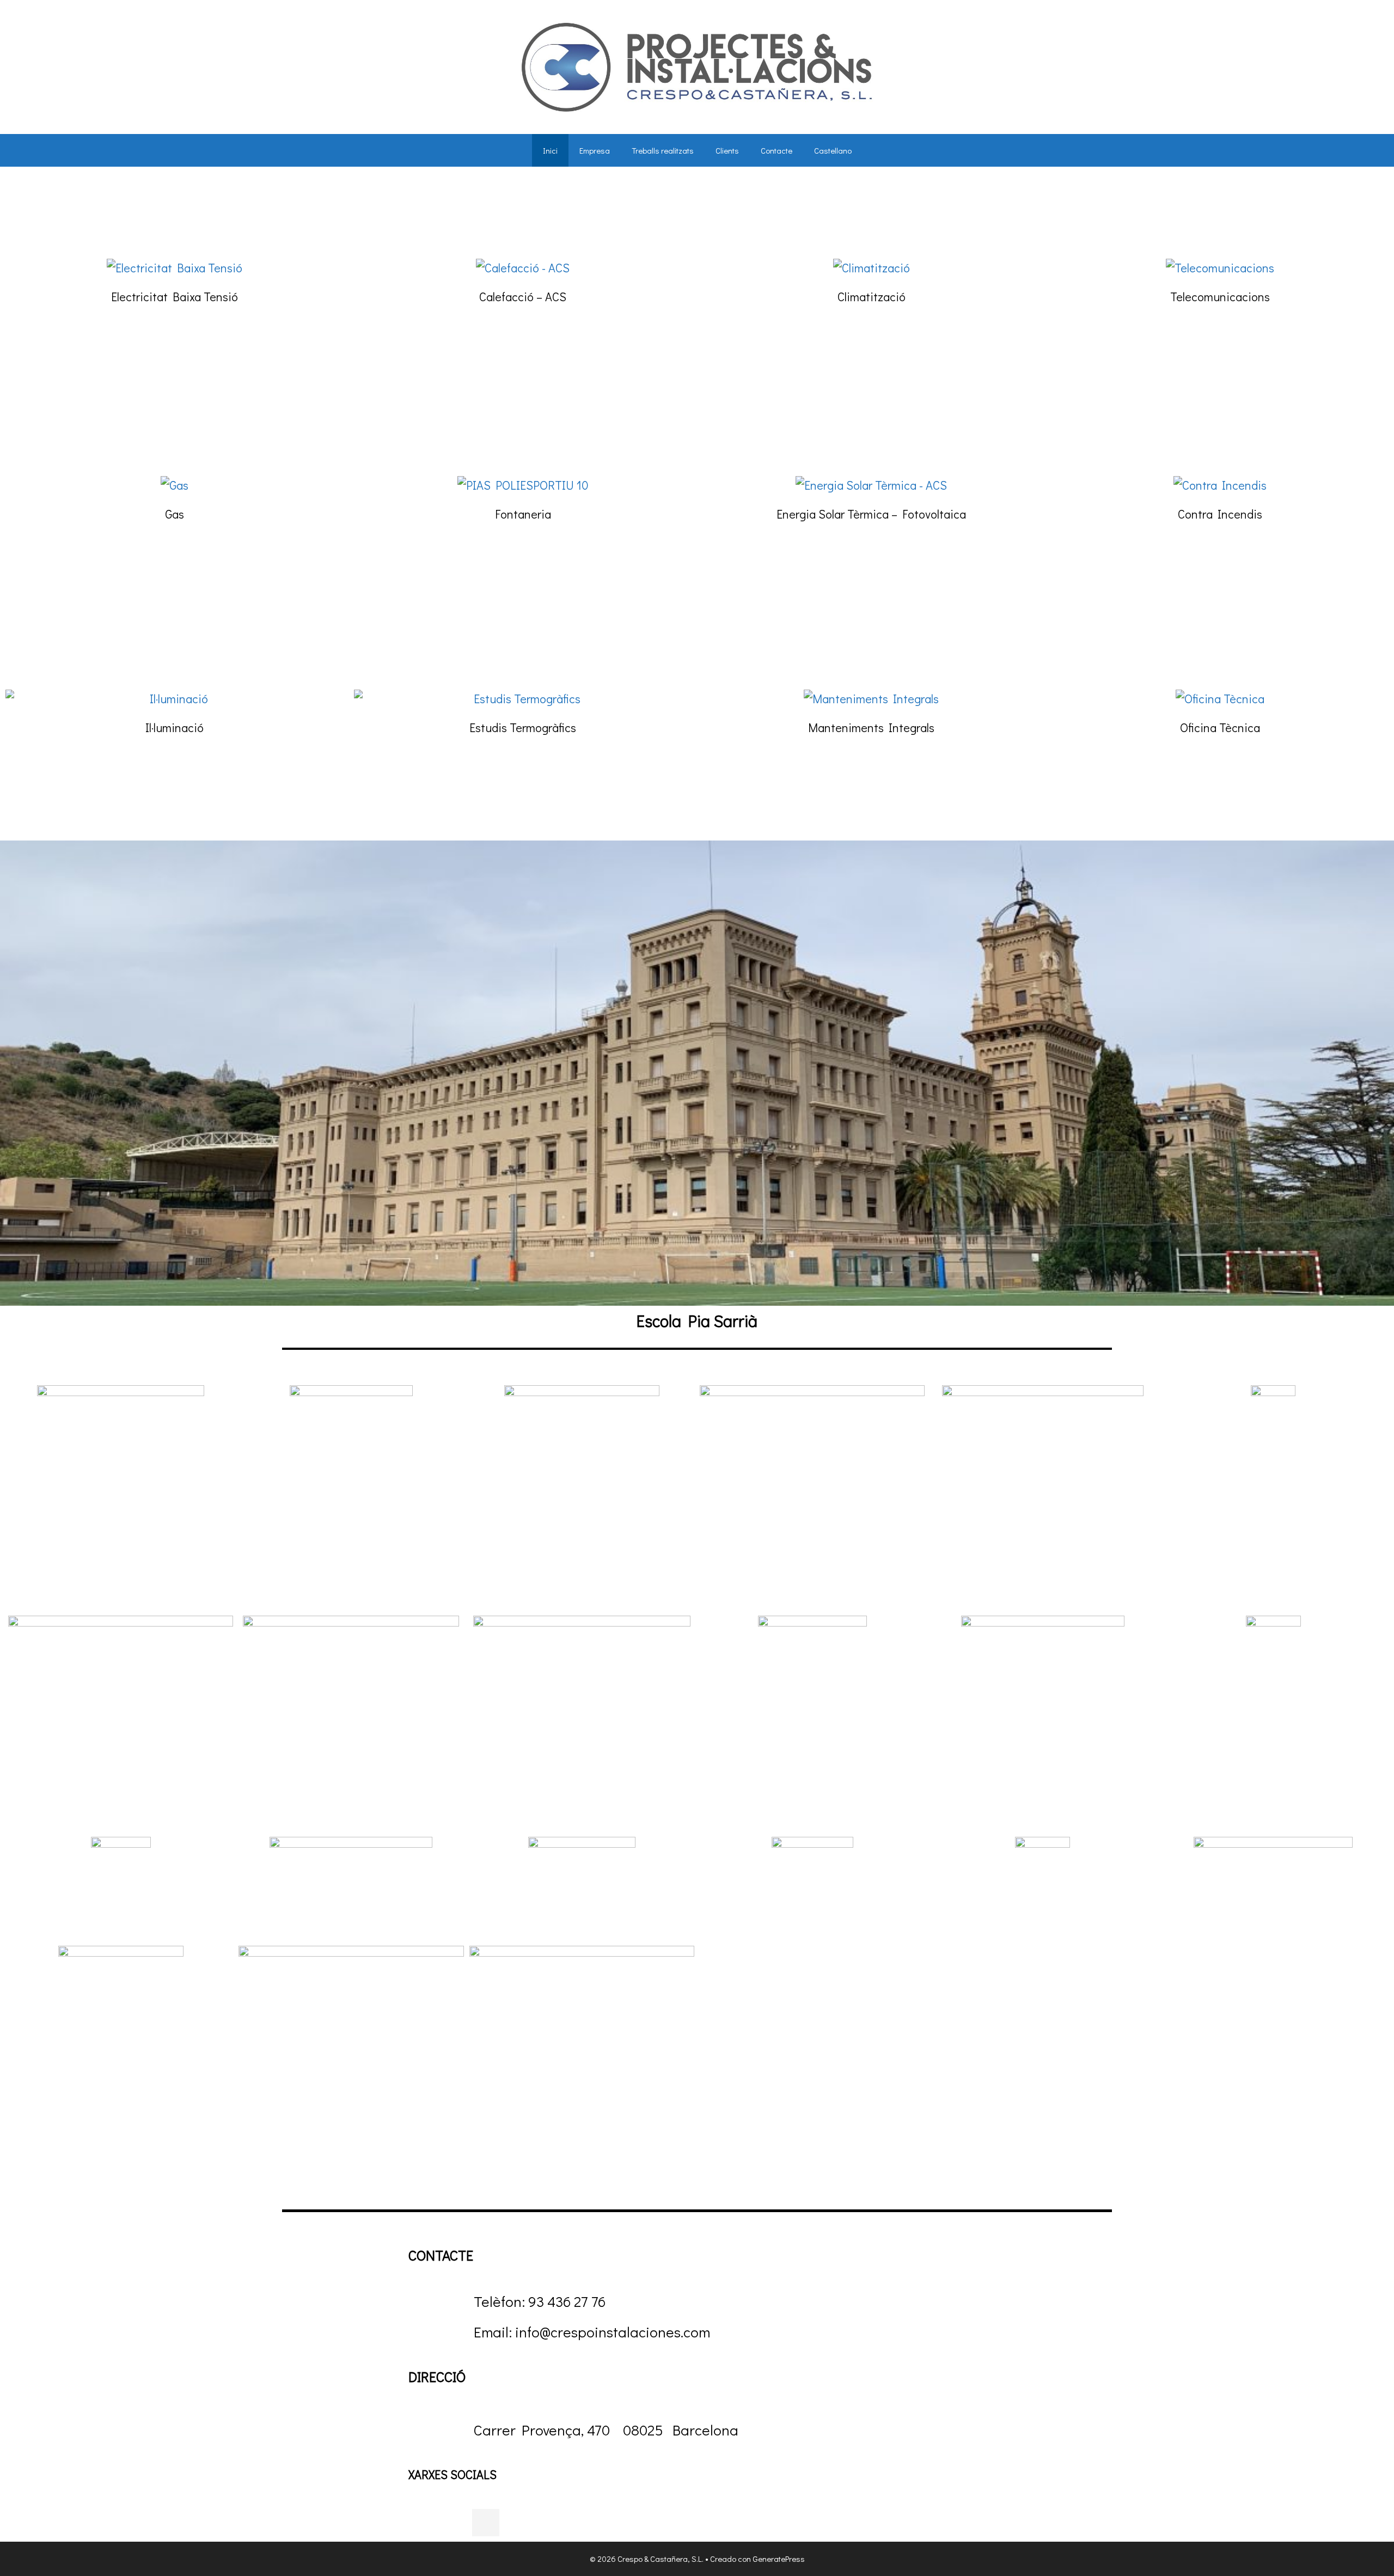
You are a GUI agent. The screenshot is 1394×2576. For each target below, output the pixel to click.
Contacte (777, 150)
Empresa (595, 150)
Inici (550, 150)
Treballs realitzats (663, 150)
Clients (727, 150)
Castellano (833, 150)
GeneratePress (779, 2559)
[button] (18, 1086)
